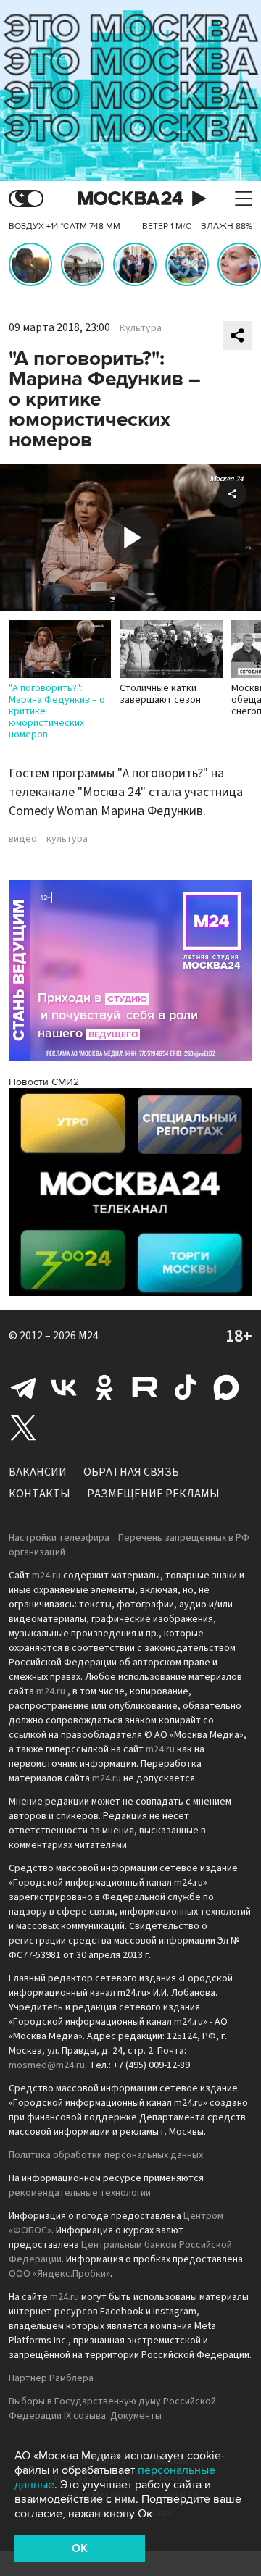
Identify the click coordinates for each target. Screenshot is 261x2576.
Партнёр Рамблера (51, 2378)
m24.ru (46, 1576)
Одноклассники (104, 1387)
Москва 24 (130, 199)
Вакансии (38, 1472)
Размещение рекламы (153, 1494)
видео (23, 839)
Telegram (23, 1387)
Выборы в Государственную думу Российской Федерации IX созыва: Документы (112, 2409)
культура (67, 839)
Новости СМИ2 (44, 1082)
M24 (88, 1336)
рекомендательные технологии (80, 2193)
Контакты (40, 1494)
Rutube (145, 1387)
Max (226, 1387)
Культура (141, 328)
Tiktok (186, 1387)
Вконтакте (64, 1387)
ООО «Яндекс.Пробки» (59, 2274)
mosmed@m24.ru (47, 2065)
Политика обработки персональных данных (106, 2155)
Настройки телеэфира (59, 1538)
